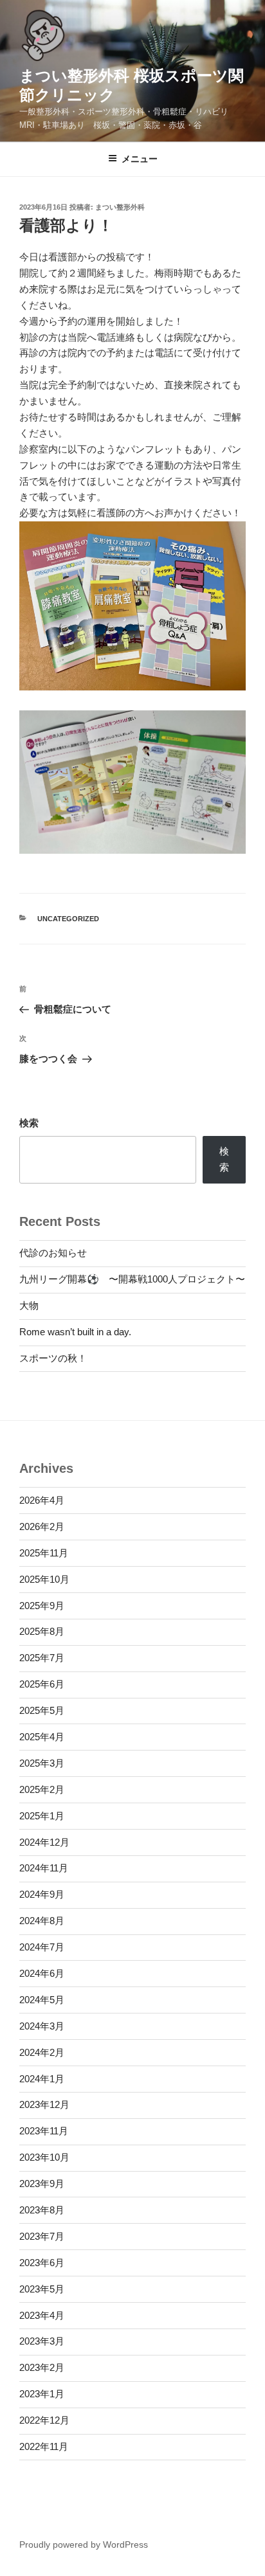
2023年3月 (42, 2341)
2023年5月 (42, 2289)
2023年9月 (42, 2184)
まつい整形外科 (120, 207)
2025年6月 (42, 1684)
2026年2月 (42, 1527)
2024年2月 (42, 2052)
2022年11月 (44, 2446)
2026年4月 (42, 1500)
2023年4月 (42, 2315)
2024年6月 (42, 1973)
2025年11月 (44, 1553)
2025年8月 (42, 1631)
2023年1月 (42, 2394)
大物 (29, 1305)
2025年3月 (42, 1763)
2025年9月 (42, 1606)
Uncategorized (68, 919)
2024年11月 (44, 1868)
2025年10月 (44, 1579)
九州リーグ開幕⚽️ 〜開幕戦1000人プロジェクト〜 (132, 1279)
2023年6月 (42, 2263)
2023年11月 (44, 2131)
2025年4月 (42, 1737)
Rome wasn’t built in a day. (75, 1332)
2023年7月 (42, 2236)
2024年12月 (44, 1842)
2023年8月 (42, 2210)
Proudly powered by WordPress (84, 2544)
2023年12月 (44, 2104)
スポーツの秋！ (53, 1358)
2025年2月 (42, 1789)
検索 (29, 1123)
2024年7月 (42, 1947)
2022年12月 (44, 2420)
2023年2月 (42, 2367)
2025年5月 (42, 1710)
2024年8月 (42, 1921)
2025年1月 (42, 1816)
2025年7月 (42, 1658)
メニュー (140, 159)
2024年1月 (42, 2079)
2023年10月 (44, 2157)
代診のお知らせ (53, 1253)
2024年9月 (42, 1894)
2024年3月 (42, 2026)
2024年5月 (42, 2000)
